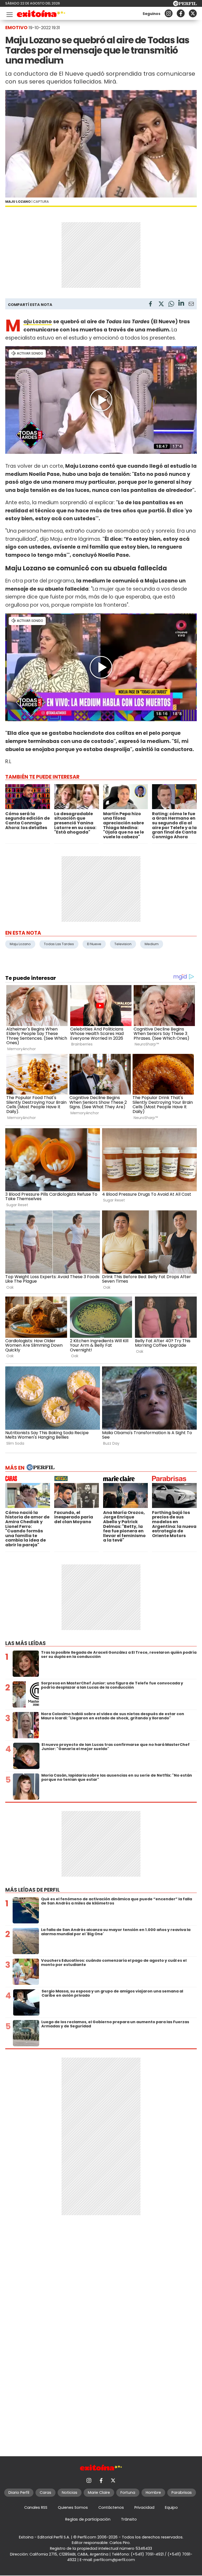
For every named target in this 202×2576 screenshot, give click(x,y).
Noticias (70, 2492)
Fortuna (128, 2492)
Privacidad (144, 2507)
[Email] (191, 305)
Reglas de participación (88, 2519)
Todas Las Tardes (59, 944)
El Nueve (94, 944)
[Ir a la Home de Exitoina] (41, 15)
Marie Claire (99, 2492)
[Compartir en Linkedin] (181, 304)
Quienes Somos (73, 2507)
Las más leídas (26, 1643)
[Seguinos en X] (193, 13)
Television (123, 944)
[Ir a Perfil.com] (185, 5)
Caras (46, 2492)
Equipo (171, 2507)
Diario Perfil (19, 2492)
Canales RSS (36, 2507)
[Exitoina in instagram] (169, 13)
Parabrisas (182, 2492)
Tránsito (129, 2519)
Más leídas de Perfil (32, 1890)
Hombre (153, 2492)
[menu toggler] (9, 14)
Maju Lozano (20, 944)
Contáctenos (111, 2507)
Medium (152, 944)
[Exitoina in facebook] (181, 13)
